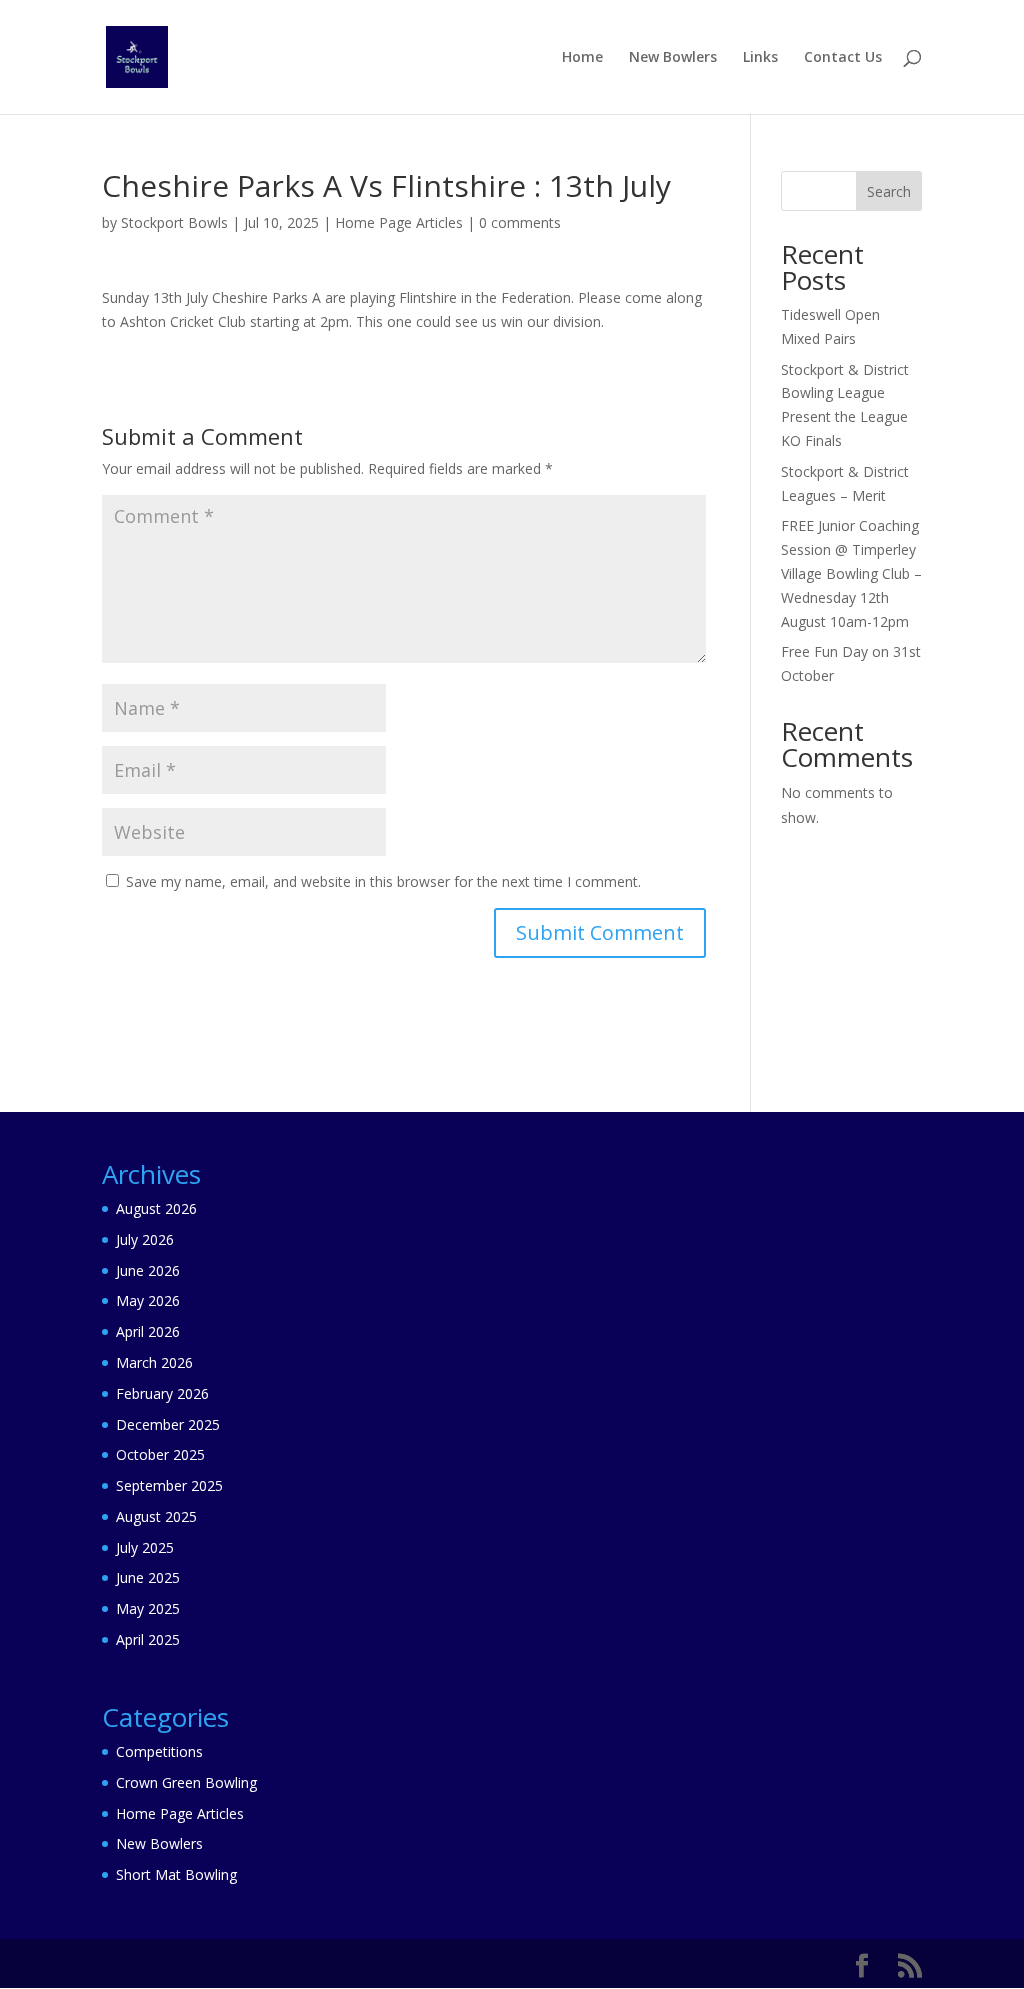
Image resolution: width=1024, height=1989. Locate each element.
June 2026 (148, 1270)
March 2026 (154, 1362)
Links (760, 58)
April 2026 (148, 1331)
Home (582, 58)
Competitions (159, 1751)
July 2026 (145, 1239)
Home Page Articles (399, 222)
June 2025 (148, 1577)
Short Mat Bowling (176, 1874)
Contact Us (843, 58)
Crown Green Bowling (186, 1782)
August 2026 (156, 1208)
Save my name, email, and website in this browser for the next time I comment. (383, 881)
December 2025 (168, 1424)
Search (889, 191)
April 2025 (148, 1639)
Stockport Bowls (174, 222)
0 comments (520, 222)
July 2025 (145, 1547)
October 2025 (160, 1454)
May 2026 (148, 1300)
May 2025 (148, 1608)
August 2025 (156, 1516)
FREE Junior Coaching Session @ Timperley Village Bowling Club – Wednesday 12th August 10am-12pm (851, 573)
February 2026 (162, 1393)
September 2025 (169, 1485)
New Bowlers (673, 58)
